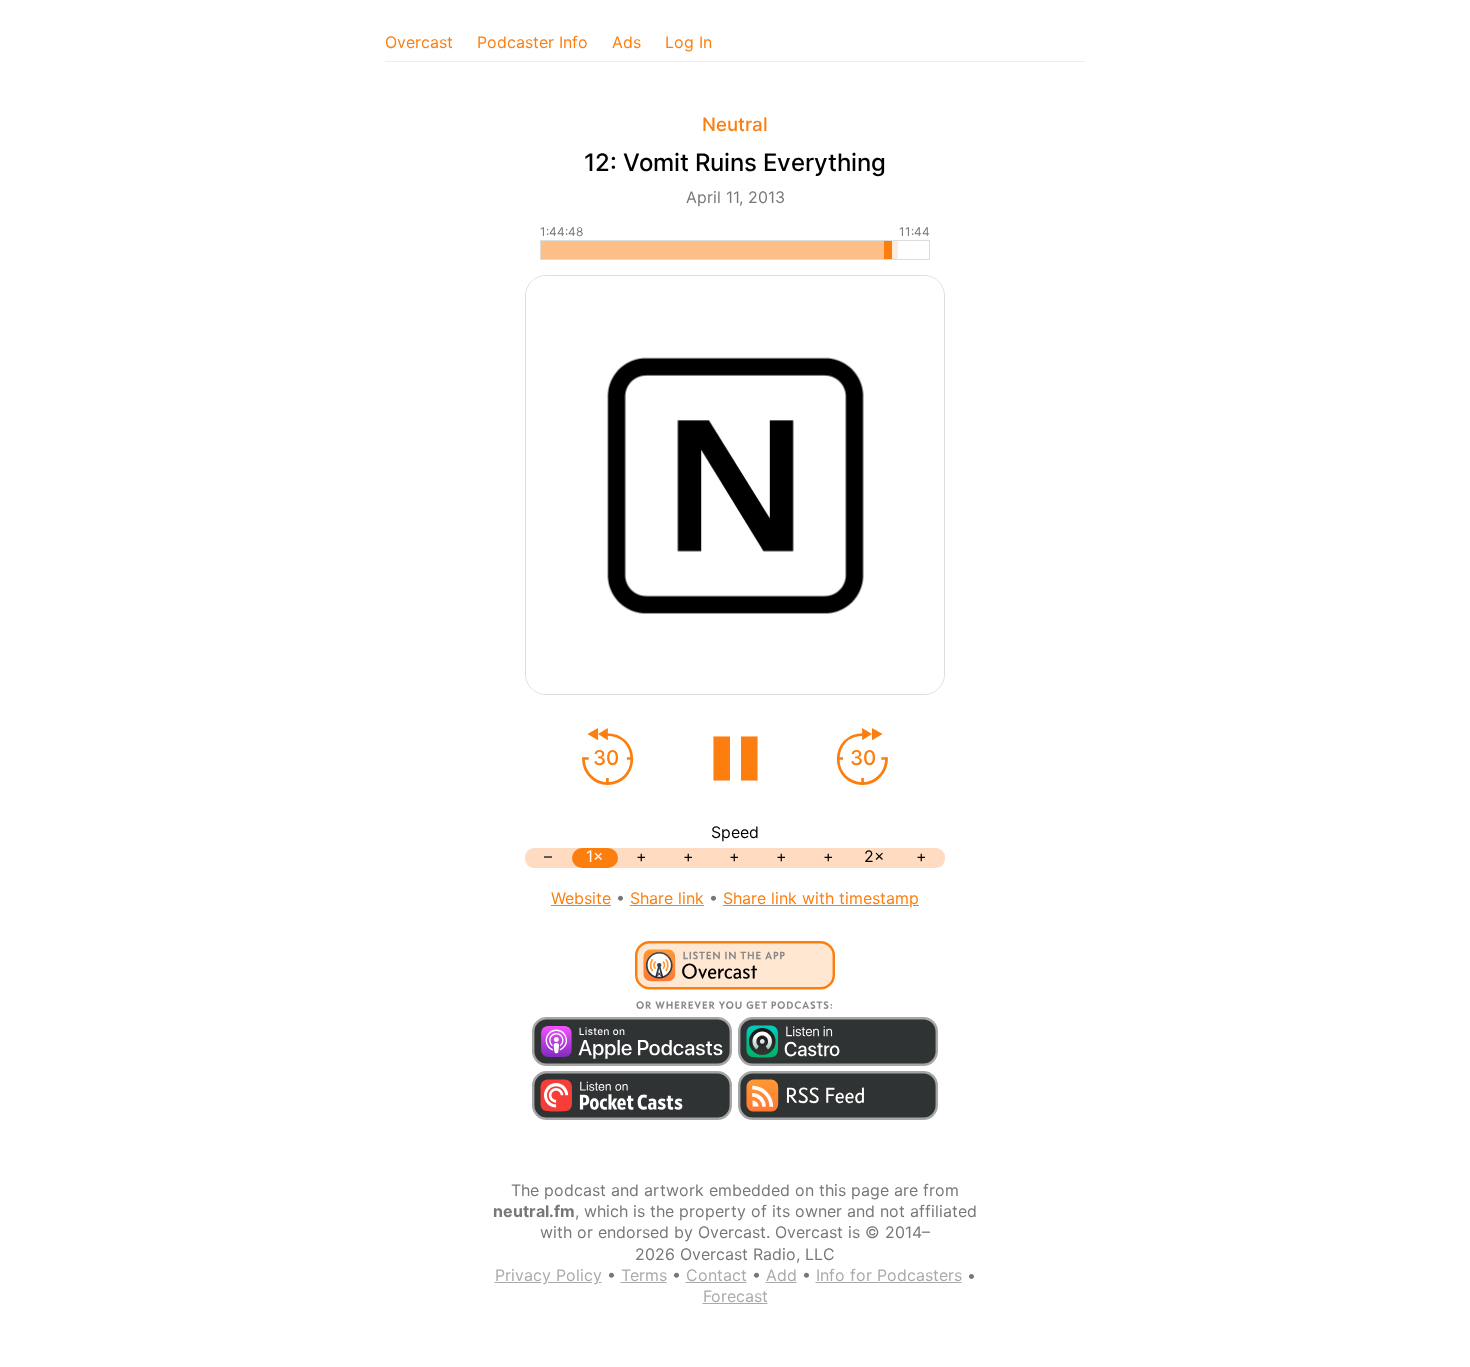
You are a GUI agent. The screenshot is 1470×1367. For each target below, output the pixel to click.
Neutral (735, 124)
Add (781, 1275)
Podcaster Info (532, 42)
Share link (667, 898)
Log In (688, 42)
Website (581, 898)
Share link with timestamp (821, 898)
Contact (716, 1275)
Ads (626, 42)
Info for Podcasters (889, 1275)
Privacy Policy (548, 1275)
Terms (644, 1275)
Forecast (735, 1296)
